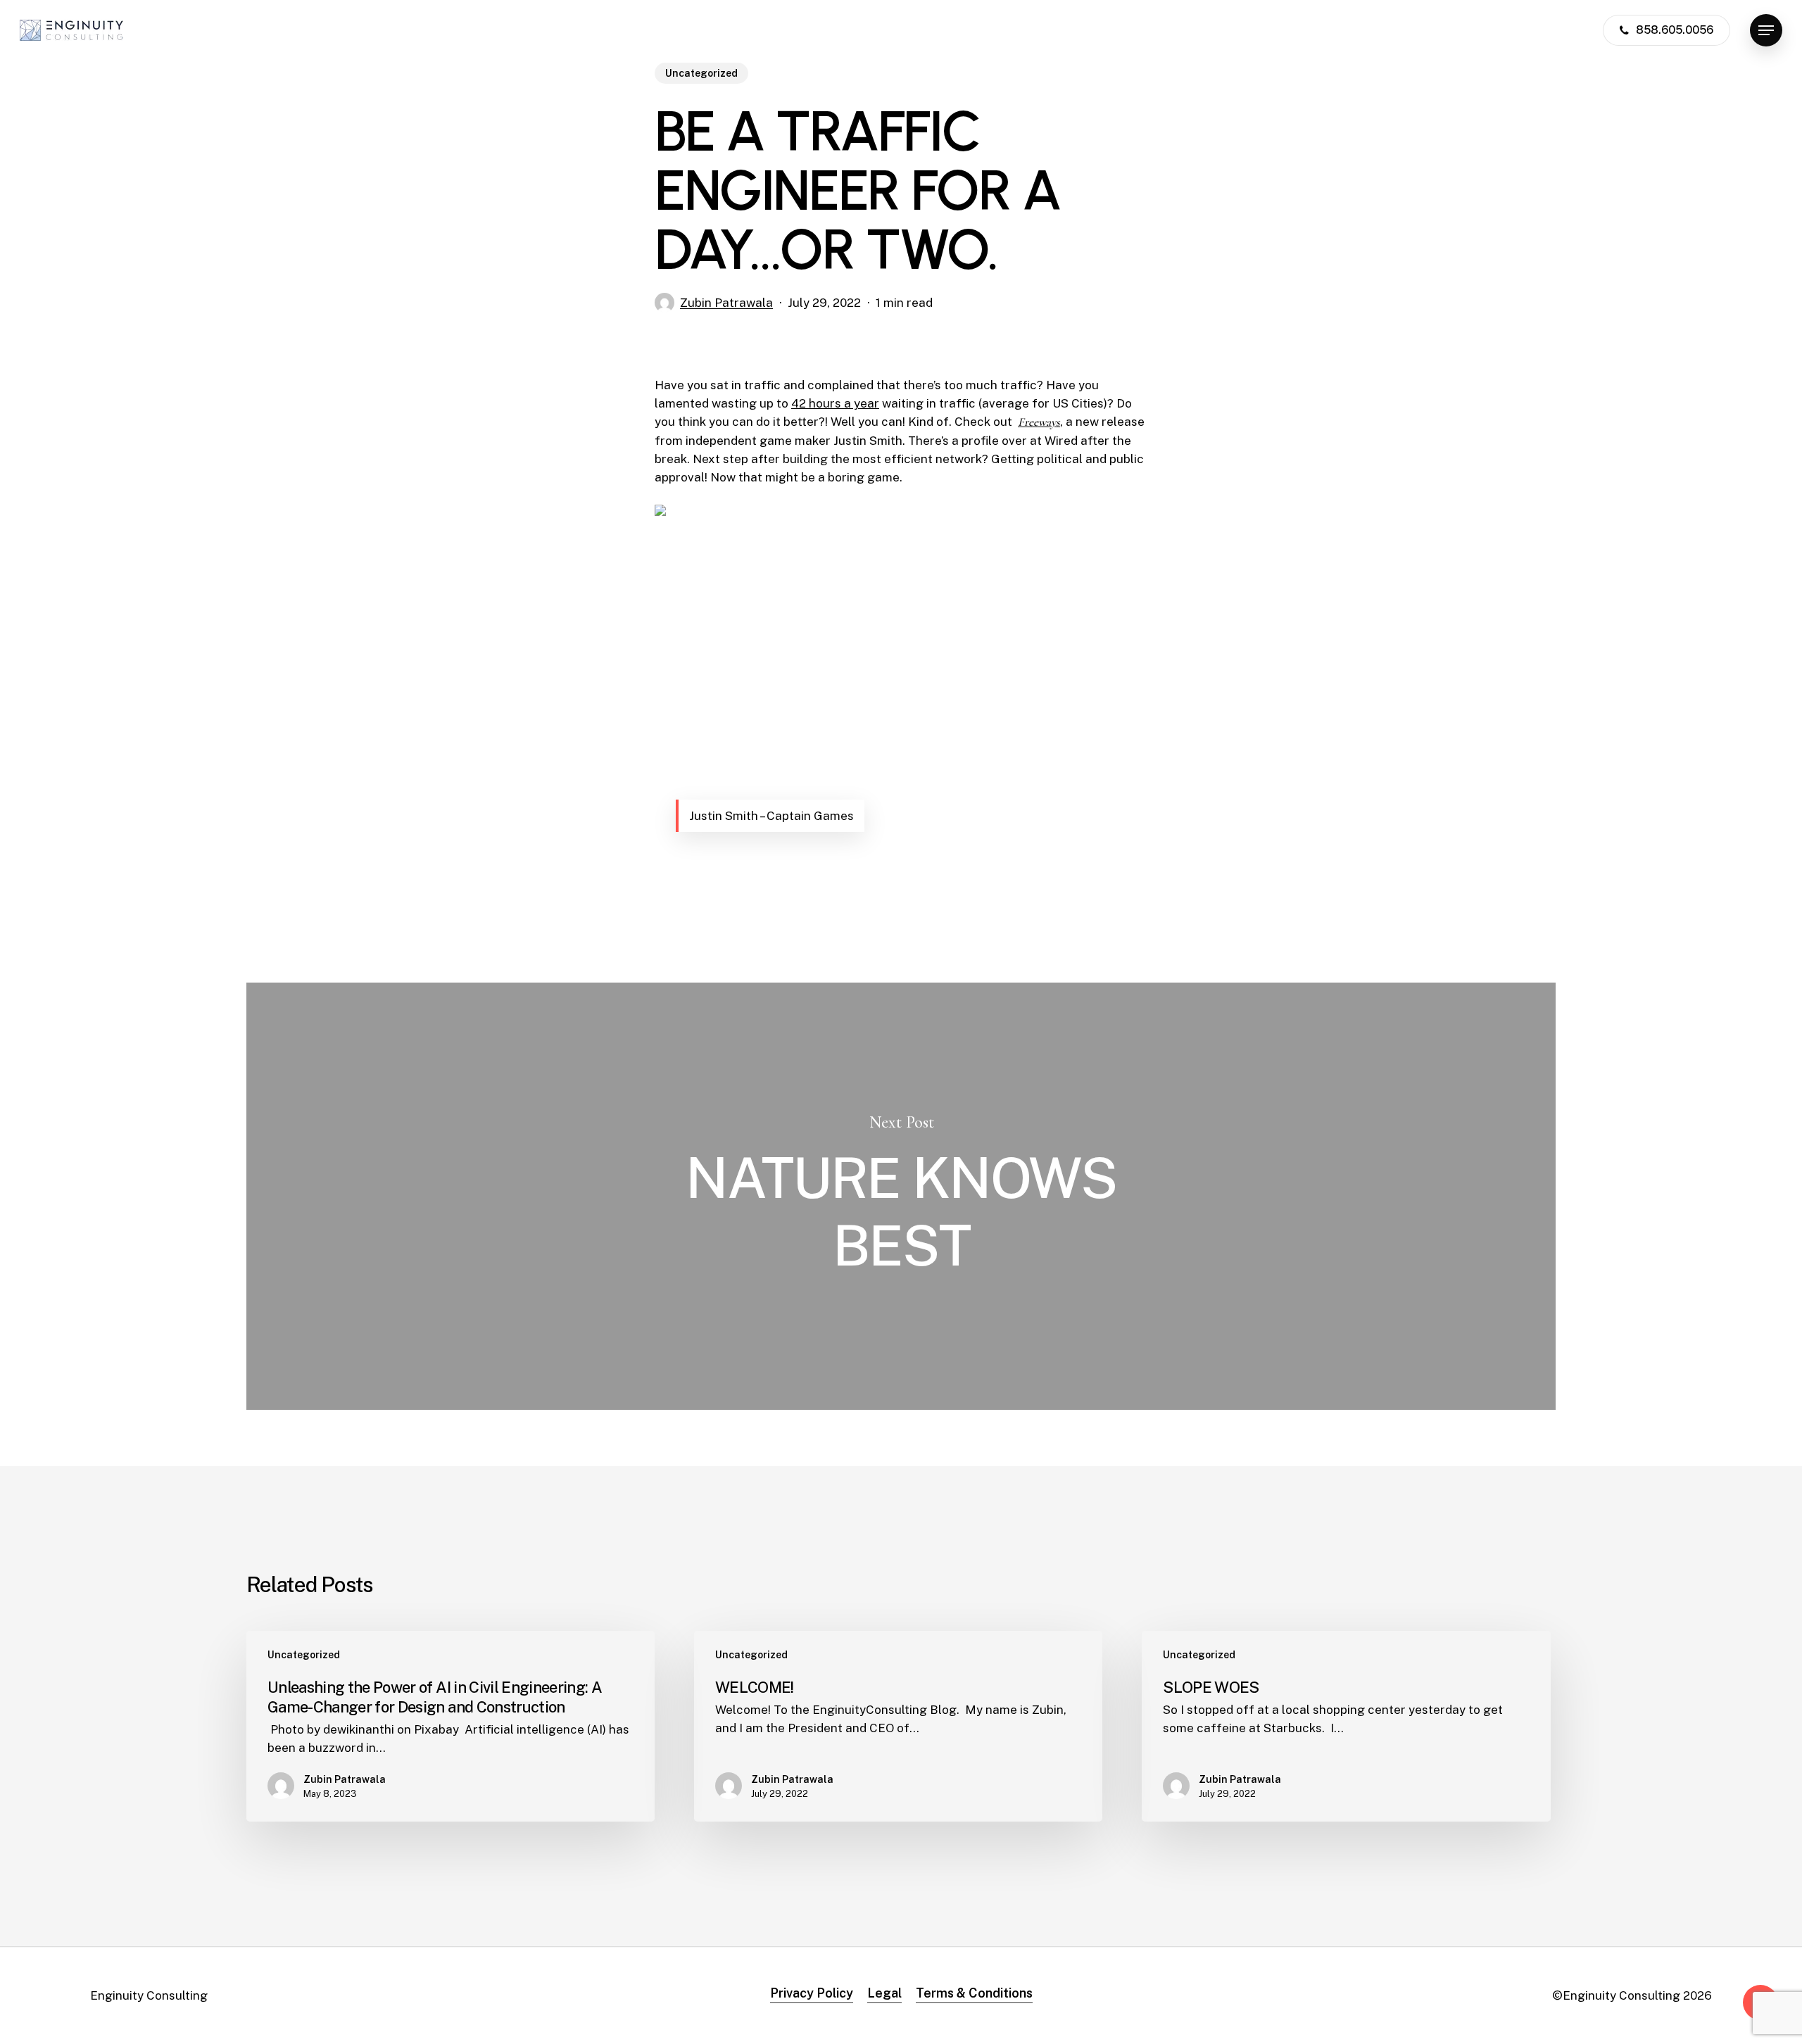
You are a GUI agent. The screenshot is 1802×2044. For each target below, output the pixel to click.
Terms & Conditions (974, 1993)
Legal (884, 1993)
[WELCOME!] (898, 1726)
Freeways (1039, 422)
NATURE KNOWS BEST (901, 1196)
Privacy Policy (812, 1993)
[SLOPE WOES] (1346, 1726)
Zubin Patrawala (726, 303)
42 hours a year (835, 403)
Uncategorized (701, 73)
